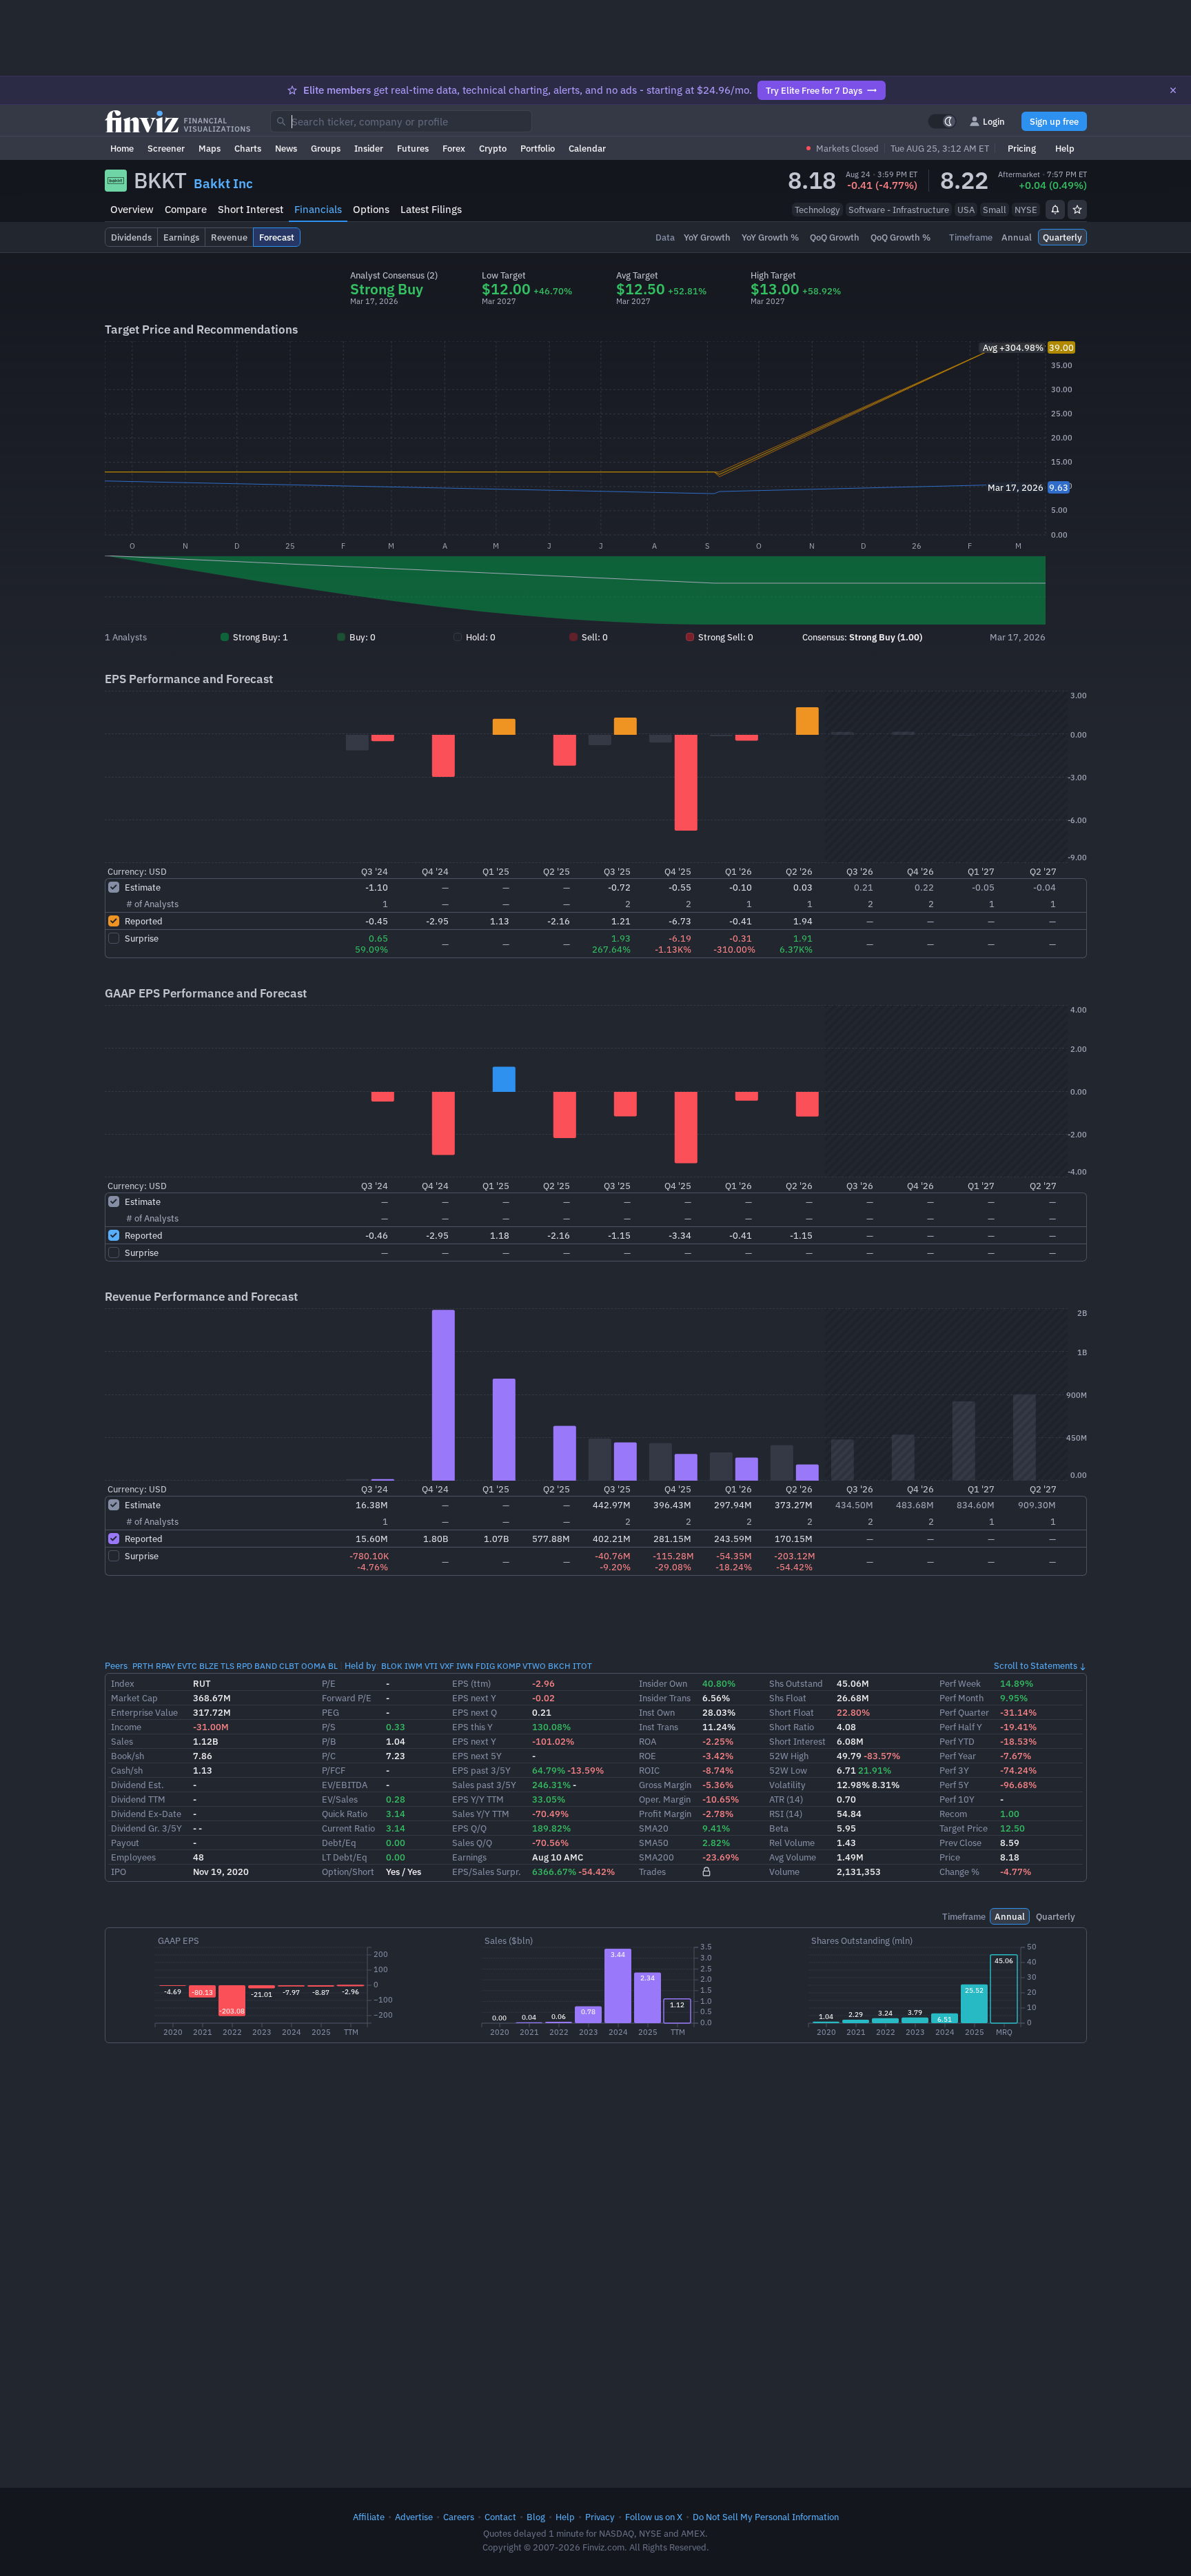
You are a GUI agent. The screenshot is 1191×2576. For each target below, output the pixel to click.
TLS (227, 1666)
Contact (500, 2517)
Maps (210, 148)
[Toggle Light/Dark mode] (942, 121)
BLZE (209, 1666)
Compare (186, 209)
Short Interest (251, 209)
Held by (360, 1665)
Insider (369, 148)
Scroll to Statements (1036, 1665)
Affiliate (369, 2517)
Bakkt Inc (223, 183)
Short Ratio (792, 1727)
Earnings (469, 1857)
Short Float (792, 1712)
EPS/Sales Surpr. (487, 1872)
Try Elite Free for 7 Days (814, 90)
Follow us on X (654, 2517)
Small (995, 210)
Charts (248, 148)
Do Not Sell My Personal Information (766, 2517)
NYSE (1026, 210)
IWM (414, 1666)
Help (1065, 148)
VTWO (534, 1666)
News (286, 148)
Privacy (600, 2517)
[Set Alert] (1055, 210)
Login (994, 121)
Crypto (493, 148)
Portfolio (538, 148)
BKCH (559, 1666)
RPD (244, 1666)
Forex (454, 148)
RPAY (165, 1666)
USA (966, 210)
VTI (431, 1666)
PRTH (143, 1666)
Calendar (587, 148)
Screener (166, 148)
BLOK (392, 1666)
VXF (447, 1666)
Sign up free (1054, 121)
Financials (318, 209)
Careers (459, 2517)
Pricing (1022, 148)
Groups (326, 148)
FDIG (485, 1666)
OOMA (314, 1666)
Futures (413, 148)
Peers (116, 1665)
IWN (465, 1666)
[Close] (1173, 90)
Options (371, 209)
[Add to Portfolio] (1077, 210)
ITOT (582, 1666)
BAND (266, 1666)
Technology (817, 210)
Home (122, 148)
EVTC (187, 1666)
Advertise (414, 2517)
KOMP (509, 1666)
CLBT (289, 1666)
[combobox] (401, 121)
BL (333, 1666)
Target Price (964, 1828)
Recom (953, 1814)
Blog (536, 2517)
